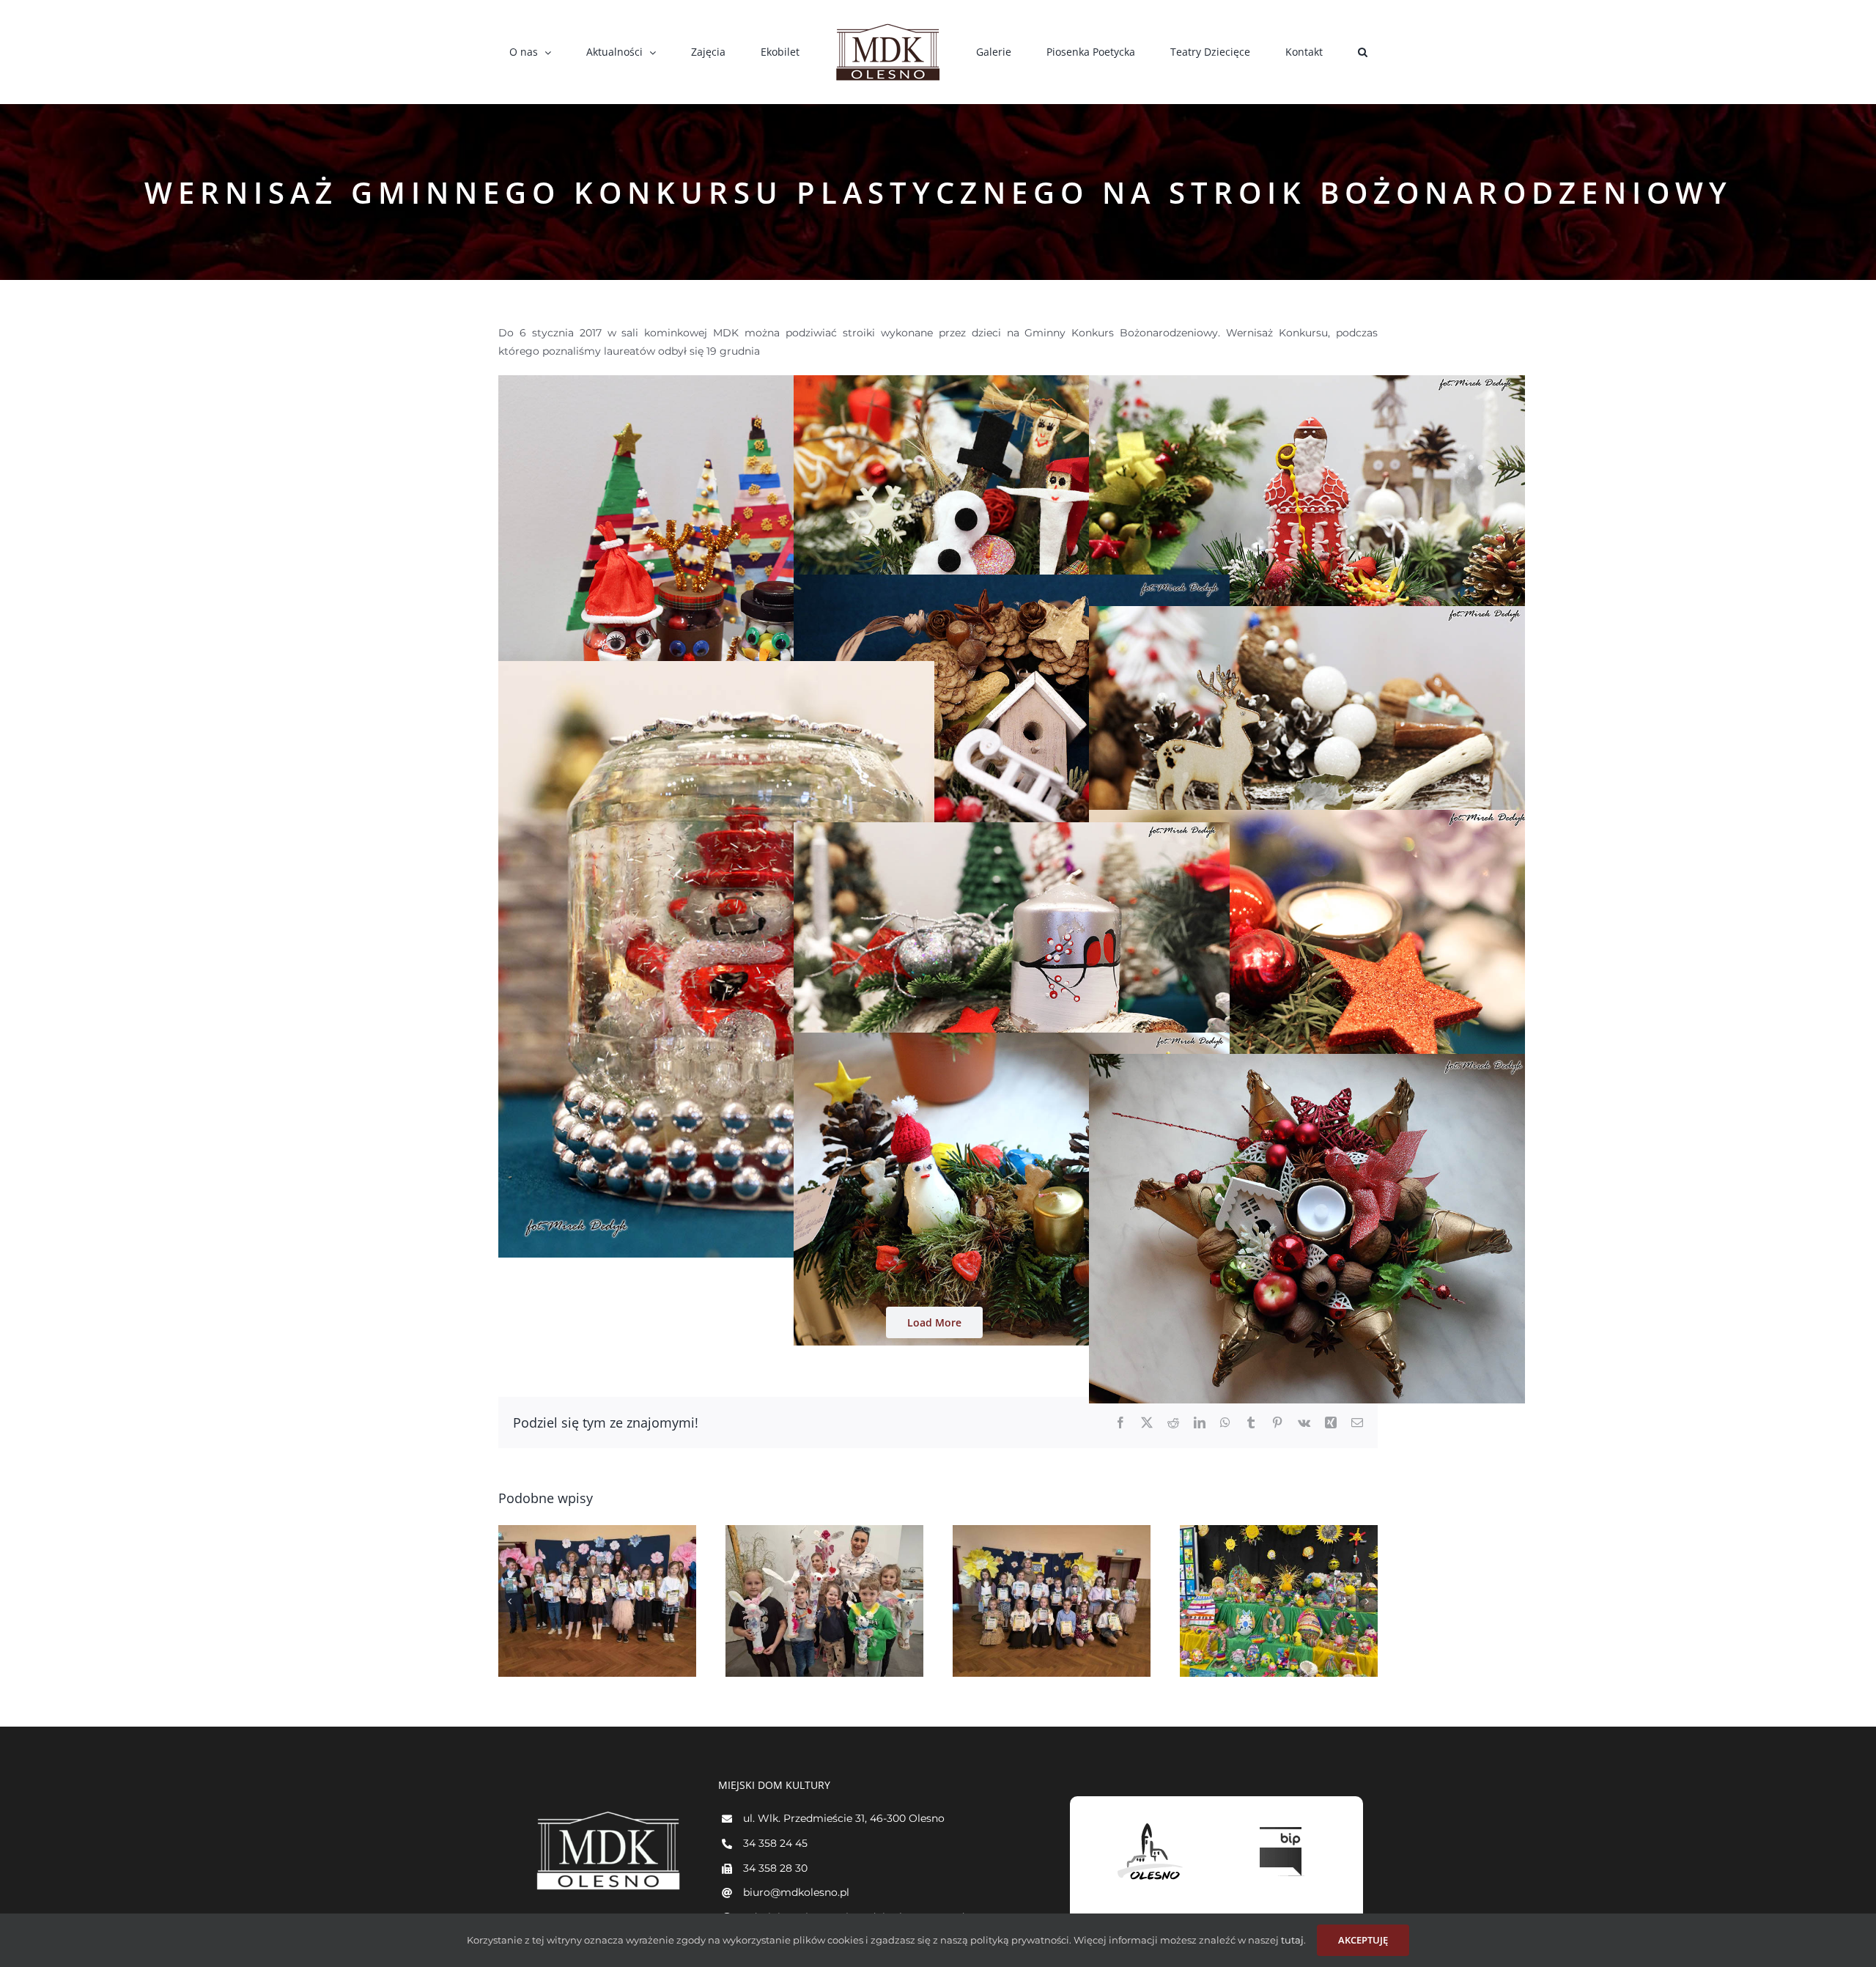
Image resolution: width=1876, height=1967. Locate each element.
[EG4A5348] (1307, 819)
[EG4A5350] (1012, 831)
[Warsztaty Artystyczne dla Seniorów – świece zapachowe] (1279, 1601)
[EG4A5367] (1307, 1063)
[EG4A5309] (716, 384)
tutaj (1291, 1940)
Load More (934, 1322)
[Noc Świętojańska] (597, 1601)
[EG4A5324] (1012, 583)
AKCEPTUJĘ (1363, 1940)
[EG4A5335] (1307, 615)
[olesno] (1151, 1823)
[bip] (1282, 1823)
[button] (1278, 52)
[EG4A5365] (1012, 1041)
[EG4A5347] (716, 670)
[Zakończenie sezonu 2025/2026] (824, 1601)
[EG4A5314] (1012, 384)
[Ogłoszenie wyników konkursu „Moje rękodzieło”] (1052, 1601)
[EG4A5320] (1307, 384)
